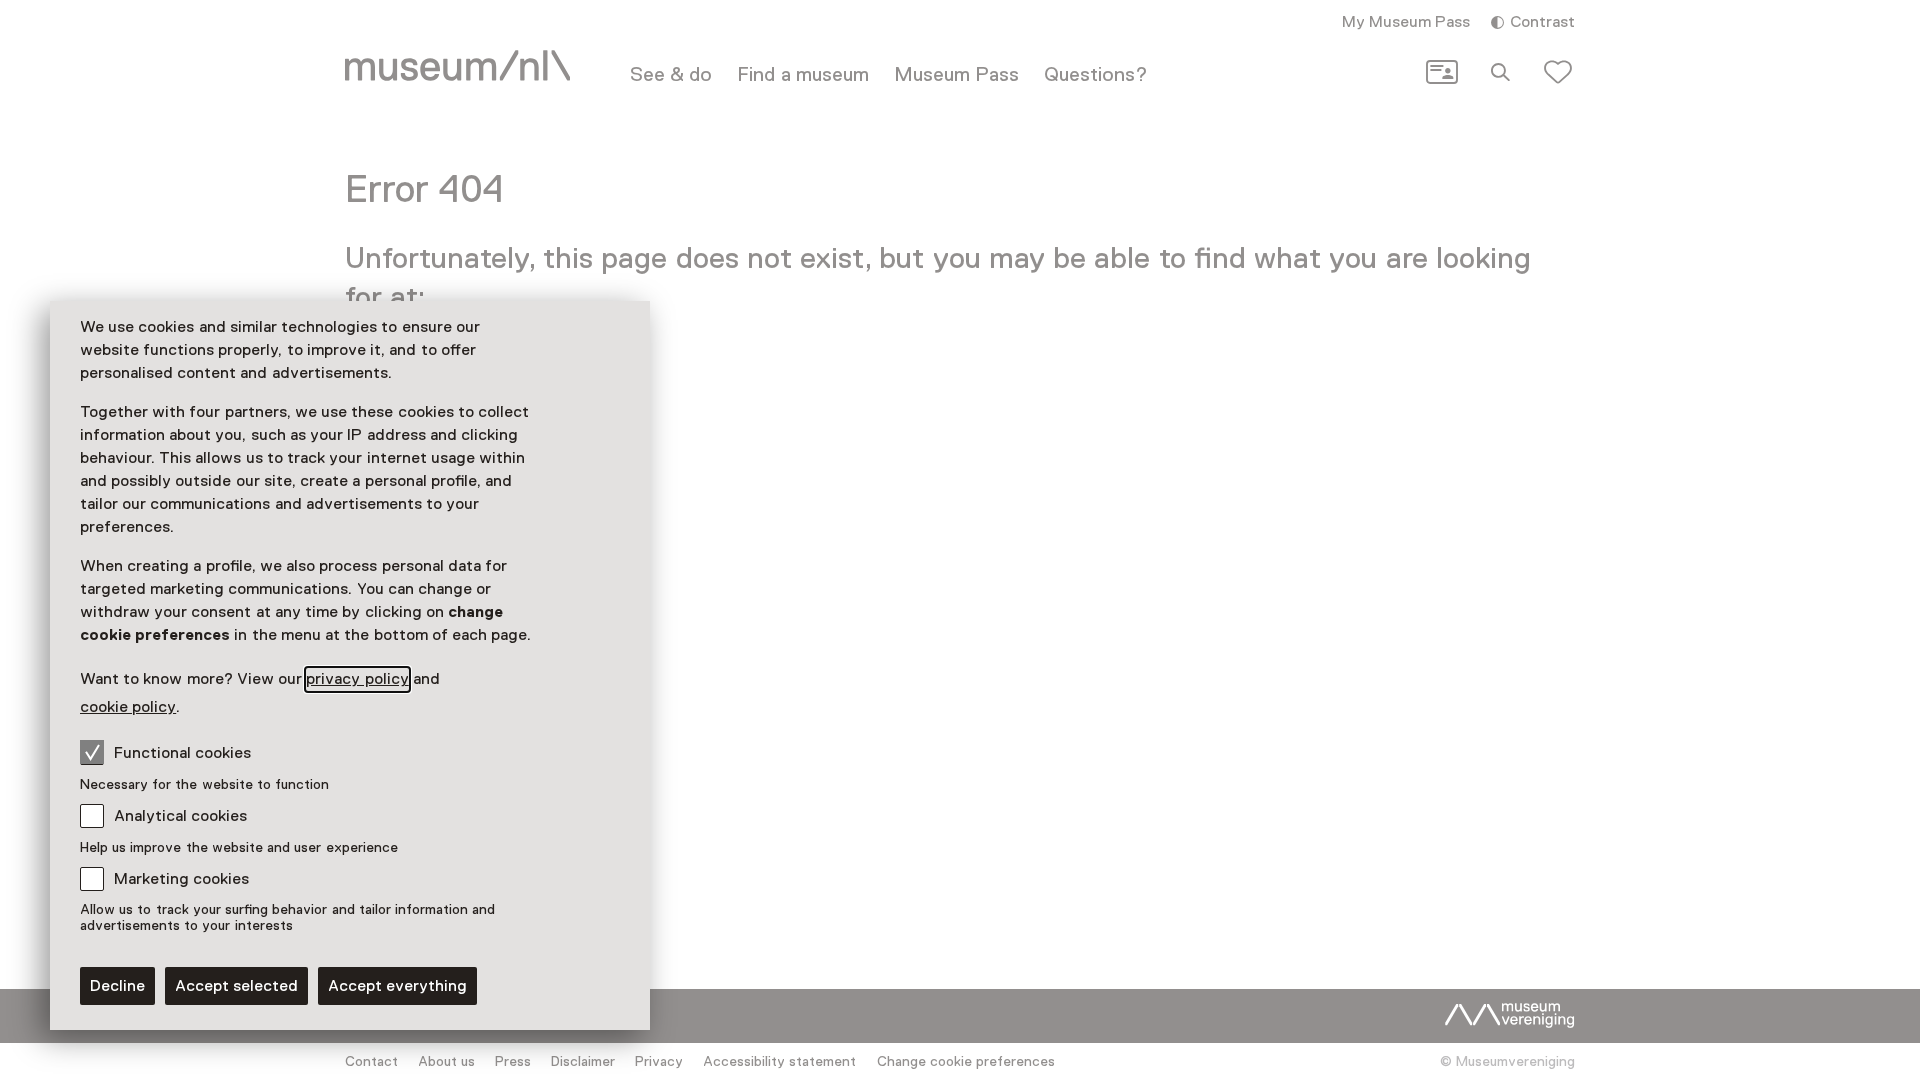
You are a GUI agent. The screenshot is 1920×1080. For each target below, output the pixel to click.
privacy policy (357, 679)
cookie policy (128, 707)
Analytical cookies (180, 816)
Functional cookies (182, 753)
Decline (117, 986)
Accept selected (236, 986)
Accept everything (397, 986)
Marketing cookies (181, 879)
